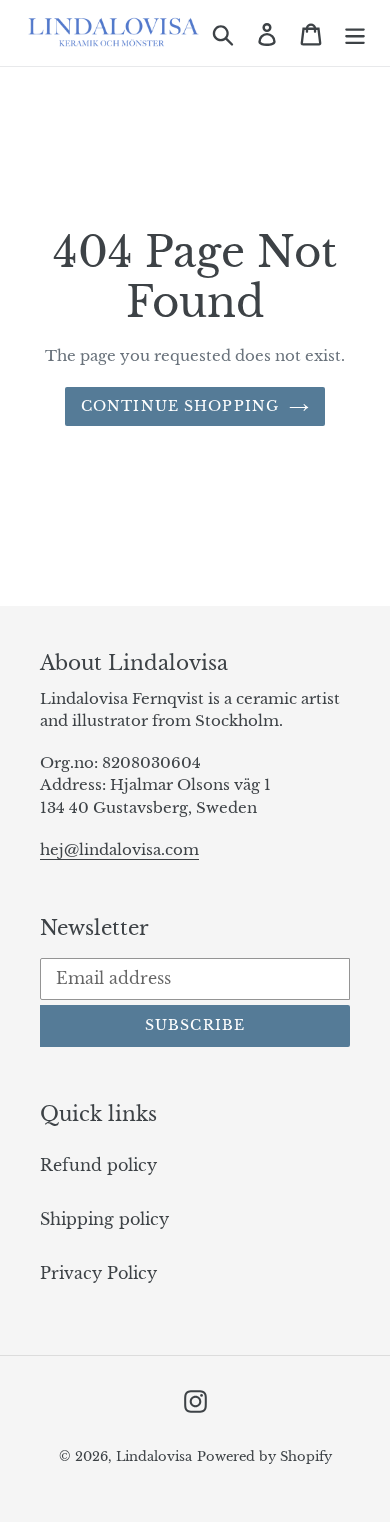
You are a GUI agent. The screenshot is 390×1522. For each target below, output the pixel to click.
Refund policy (98, 1165)
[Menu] (355, 32)
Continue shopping (180, 406)
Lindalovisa (154, 1456)
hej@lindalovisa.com (119, 849)
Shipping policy (104, 1219)
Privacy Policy (98, 1273)
